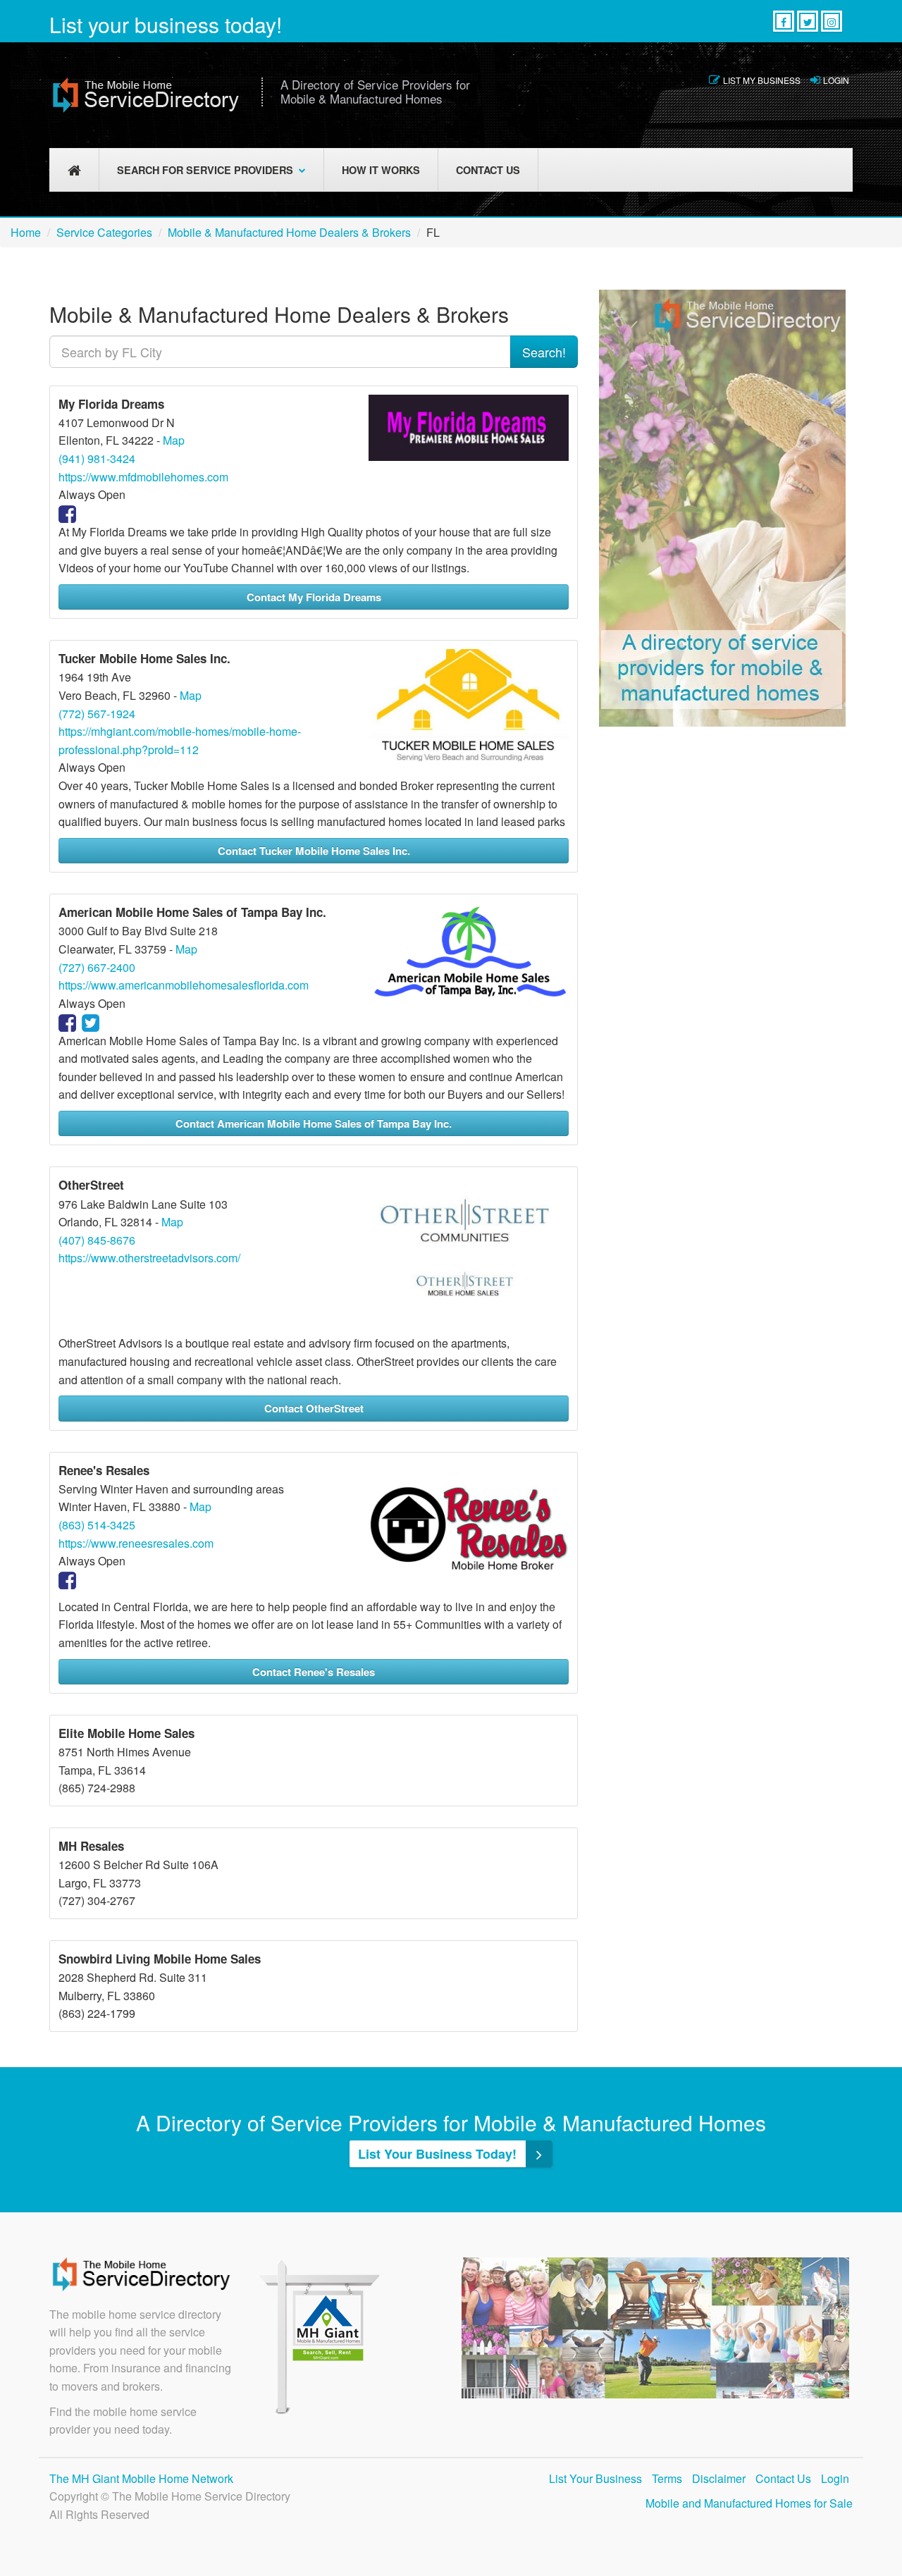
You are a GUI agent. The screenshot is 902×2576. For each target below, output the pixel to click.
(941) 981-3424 (97, 458)
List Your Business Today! (439, 2154)
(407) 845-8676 (97, 1240)
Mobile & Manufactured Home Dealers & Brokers (289, 232)
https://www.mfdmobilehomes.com (143, 477)
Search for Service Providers (205, 170)
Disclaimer (719, 2478)
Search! (544, 352)
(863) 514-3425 (97, 1525)
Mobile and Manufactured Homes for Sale (749, 2503)
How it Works (381, 170)
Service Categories (104, 232)
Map (174, 440)
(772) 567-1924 (97, 714)
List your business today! (166, 24)
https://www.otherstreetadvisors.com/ (149, 1258)
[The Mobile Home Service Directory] (146, 95)
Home (26, 232)
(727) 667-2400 (97, 967)
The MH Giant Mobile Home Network (141, 2478)
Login (836, 80)
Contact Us (488, 170)
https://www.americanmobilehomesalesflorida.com (184, 985)
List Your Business (595, 2478)
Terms (667, 2478)
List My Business (762, 80)
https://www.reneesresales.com (136, 1543)
